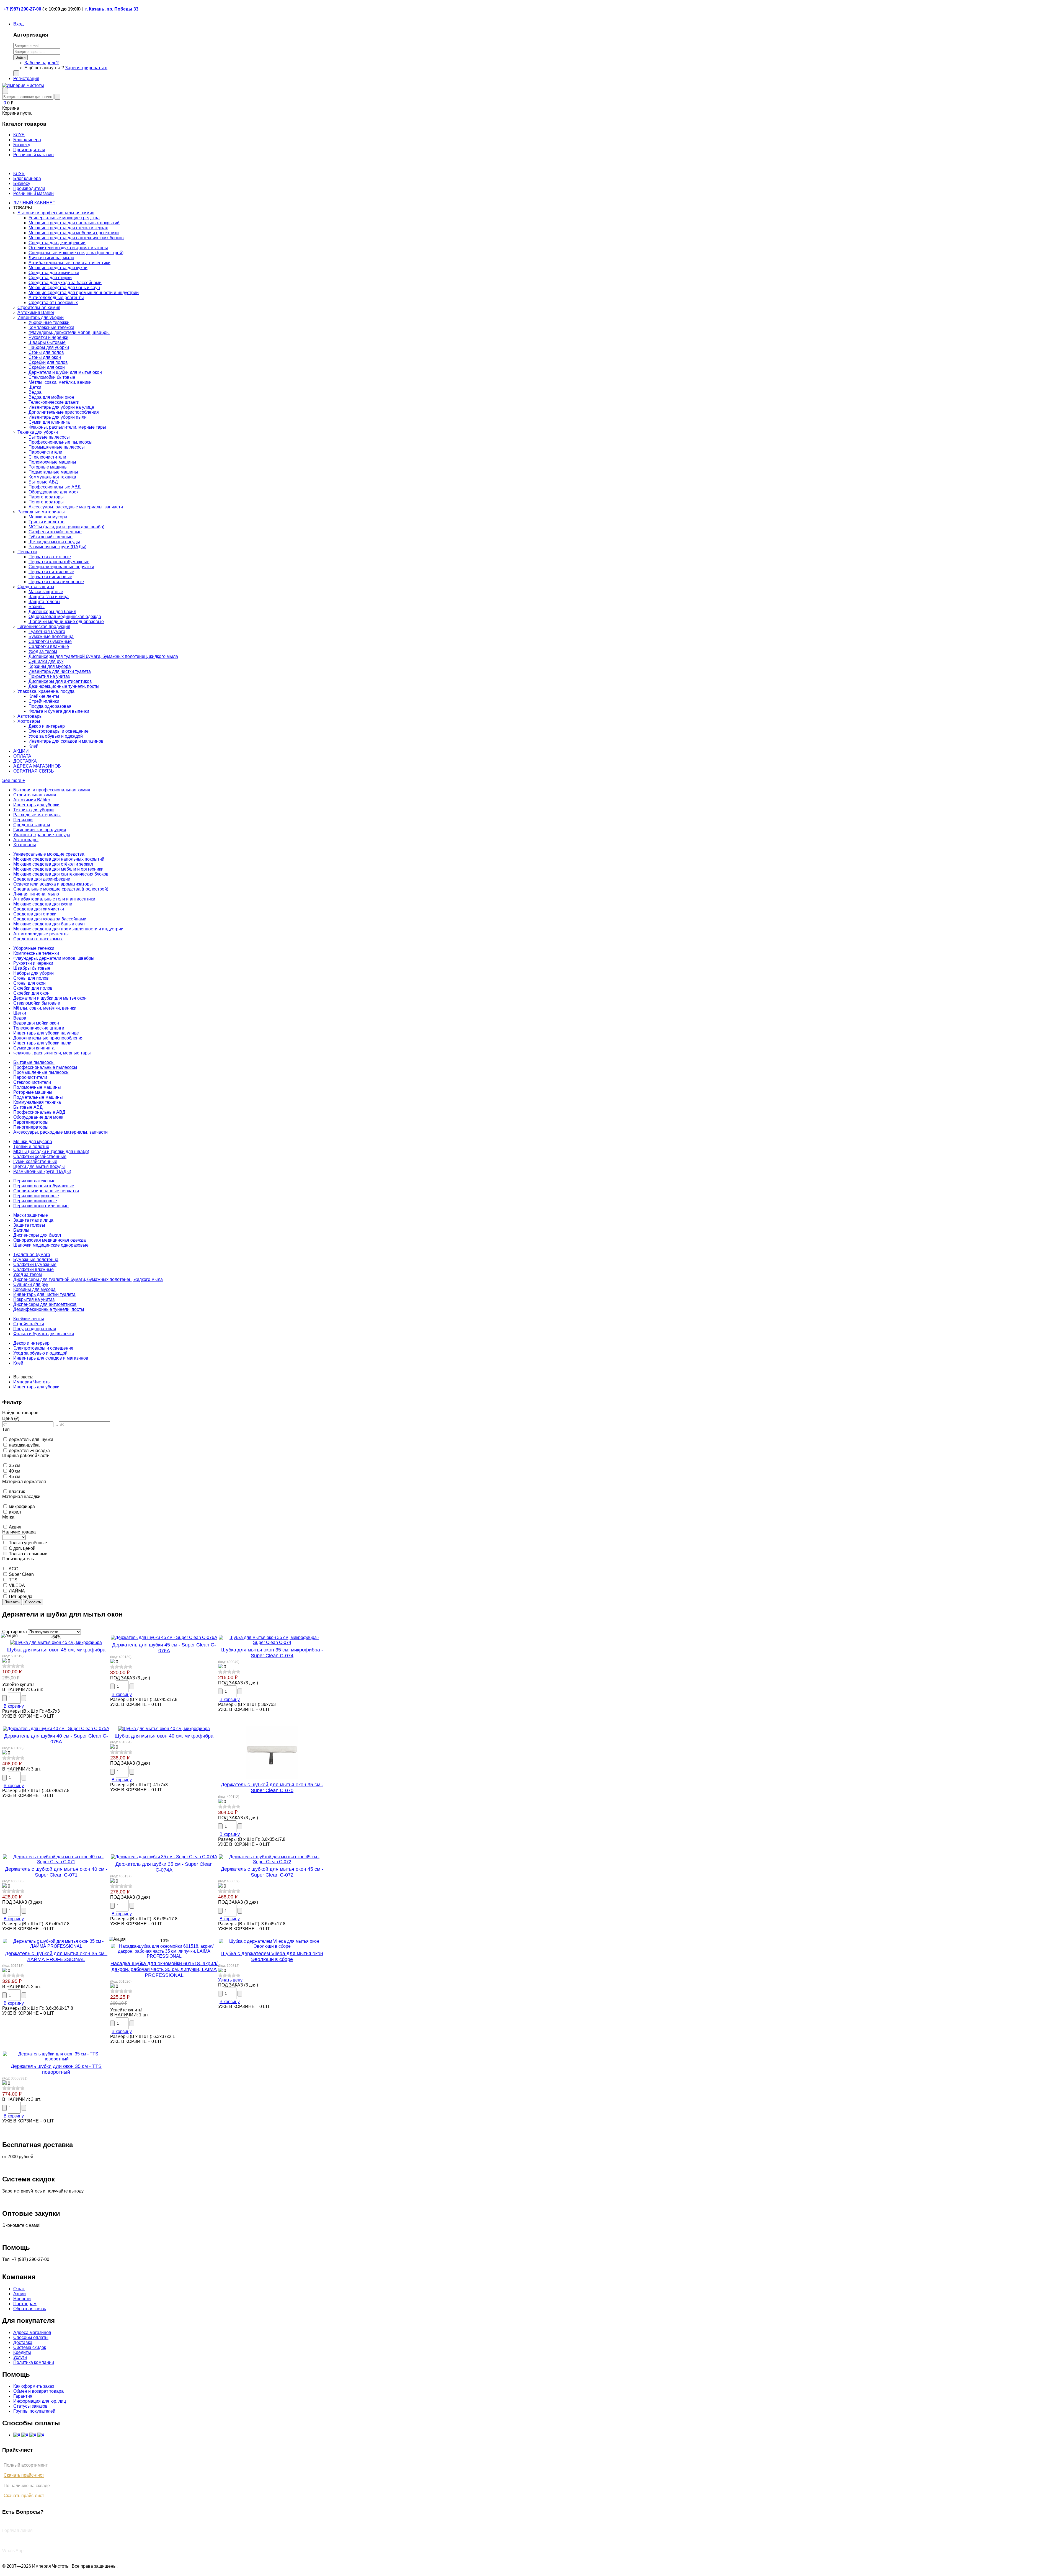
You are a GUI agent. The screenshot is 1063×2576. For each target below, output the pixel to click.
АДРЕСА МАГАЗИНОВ (37, 766)
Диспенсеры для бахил (52, 612)
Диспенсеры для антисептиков (60, 681)
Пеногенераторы (46, 502)
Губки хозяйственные (51, 537)
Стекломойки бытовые (52, 377)
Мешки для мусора (48, 517)
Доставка (23, 2342)
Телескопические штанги (54, 402)
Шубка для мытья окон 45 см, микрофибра (56, 1650)
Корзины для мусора (50, 666)
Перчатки (27, 552)
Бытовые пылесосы (49, 437)
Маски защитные (46, 592)
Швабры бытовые (47, 342)
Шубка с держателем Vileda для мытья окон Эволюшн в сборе (272, 1956)
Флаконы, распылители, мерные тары (67, 427)
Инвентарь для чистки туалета (60, 671)
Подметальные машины (53, 472)
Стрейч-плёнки (44, 701)
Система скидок (30, 2347)
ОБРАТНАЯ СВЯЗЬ (34, 771)
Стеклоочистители (47, 457)
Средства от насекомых (53, 303)
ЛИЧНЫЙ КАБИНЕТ (34, 203)
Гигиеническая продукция (44, 626)
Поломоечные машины (52, 462)
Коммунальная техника (52, 477)
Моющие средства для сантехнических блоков (76, 238)
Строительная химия (39, 307)
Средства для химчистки (54, 273)
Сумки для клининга (49, 422)
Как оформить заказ (34, 2386)
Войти (20, 57)
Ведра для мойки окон (51, 397)
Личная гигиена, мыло (51, 258)
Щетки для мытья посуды (54, 542)
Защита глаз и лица (49, 597)
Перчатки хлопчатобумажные (59, 562)
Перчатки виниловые (50, 577)
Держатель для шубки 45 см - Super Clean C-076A (164, 1648)
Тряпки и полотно (47, 522)
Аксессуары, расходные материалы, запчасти (76, 507)
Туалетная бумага (47, 631)
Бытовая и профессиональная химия (56, 213)
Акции (20, 2294)
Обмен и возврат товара (38, 2391)
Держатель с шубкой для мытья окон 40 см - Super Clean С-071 (56, 1872)
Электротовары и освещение (59, 731)
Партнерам (25, 2304)
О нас (19, 2289)
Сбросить (33, 1602)
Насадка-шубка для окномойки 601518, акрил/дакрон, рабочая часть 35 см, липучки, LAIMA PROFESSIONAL (164, 1969)
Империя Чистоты (32, 1382)
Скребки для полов (48, 362)
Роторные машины (48, 467)
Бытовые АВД (43, 482)
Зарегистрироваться (86, 68)
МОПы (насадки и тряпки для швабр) (66, 527)
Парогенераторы (46, 497)
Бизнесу (22, 183)
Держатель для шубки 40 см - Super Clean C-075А (56, 1739)
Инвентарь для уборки (41, 317)
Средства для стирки (50, 278)
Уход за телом (43, 651)
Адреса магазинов (32, 2332)
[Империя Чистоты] (23, 85)
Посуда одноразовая (50, 706)
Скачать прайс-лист (24, 2475)
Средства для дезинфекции (57, 243)
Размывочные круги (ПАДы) (57, 547)
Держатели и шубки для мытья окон (65, 372)
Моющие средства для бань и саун (64, 288)
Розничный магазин (33, 193)
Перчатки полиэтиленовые (56, 582)
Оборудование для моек (53, 492)
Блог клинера (27, 178)
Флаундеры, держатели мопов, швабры (69, 332)
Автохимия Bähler (36, 312)
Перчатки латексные (50, 557)
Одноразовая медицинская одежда (65, 617)
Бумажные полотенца (51, 636)
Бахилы (37, 607)
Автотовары (30, 716)
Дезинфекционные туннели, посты (64, 686)
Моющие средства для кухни (58, 268)
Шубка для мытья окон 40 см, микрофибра (164, 1736)
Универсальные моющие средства (64, 218)
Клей (33, 746)
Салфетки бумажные (50, 641)
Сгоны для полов (46, 352)
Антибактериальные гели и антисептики (69, 263)
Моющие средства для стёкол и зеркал (68, 228)
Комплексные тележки (51, 327)
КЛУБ (19, 173)
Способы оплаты (31, 2337)
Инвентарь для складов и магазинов (66, 741)
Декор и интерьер (47, 726)
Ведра (35, 392)
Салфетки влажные (49, 646)
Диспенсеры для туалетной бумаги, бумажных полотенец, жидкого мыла (103, 656)
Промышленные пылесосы (57, 447)
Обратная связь (30, 2309)
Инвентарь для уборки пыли (58, 417)
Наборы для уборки (49, 347)
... (56, 1424)
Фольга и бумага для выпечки (59, 711)
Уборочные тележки (49, 322)
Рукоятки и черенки (48, 337)
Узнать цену (230, 1980)
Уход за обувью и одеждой (56, 736)
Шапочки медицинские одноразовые (66, 622)
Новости (22, 2299)
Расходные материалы (41, 512)
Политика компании (34, 2362)
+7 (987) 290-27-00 (22, 9)
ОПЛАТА (22, 756)
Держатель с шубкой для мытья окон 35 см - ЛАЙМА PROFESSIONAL (56, 1956)
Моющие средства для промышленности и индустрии (84, 293)
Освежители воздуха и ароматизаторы (68, 248)
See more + (14, 780)
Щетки (35, 387)
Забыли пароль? (42, 63)
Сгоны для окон (45, 357)
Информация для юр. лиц (40, 2401)
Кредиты (22, 2352)
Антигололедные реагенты (56, 298)
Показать (12, 1602)
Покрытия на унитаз (49, 676)
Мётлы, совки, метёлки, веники (60, 382)
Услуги (20, 2357)
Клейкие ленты (44, 696)
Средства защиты (36, 587)
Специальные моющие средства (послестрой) (76, 253)
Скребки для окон (47, 367)
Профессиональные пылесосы (60, 442)
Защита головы (44, 602)
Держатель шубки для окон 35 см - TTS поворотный (56, 2069)
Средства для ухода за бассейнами (65, 283)
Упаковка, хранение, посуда (46, 691)
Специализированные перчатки (61, 567)
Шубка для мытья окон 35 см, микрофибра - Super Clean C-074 (272, 1653)
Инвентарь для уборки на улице (61, 407)
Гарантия (23, 2396)
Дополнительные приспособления (64, 412)
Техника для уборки (38, 432)
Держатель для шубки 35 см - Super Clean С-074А (164, 1867)
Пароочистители (45, 452)
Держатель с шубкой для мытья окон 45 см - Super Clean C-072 (272, 1872)
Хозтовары (29, 721)
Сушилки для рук (46, 661)
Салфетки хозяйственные (55, 532)
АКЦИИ (21, 751)
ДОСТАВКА (25, 761)
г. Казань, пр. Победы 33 (112, 9)
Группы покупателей (34, 2411)
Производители (29, 188)
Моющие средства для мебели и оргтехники (74, 233)
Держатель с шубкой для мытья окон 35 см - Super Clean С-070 (272, 1788)
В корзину (14, 1706)
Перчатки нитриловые (51, 572)
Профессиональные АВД (55, 487)
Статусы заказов (30, 2406)
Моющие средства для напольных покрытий (74, 223)
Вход (18, 24)
